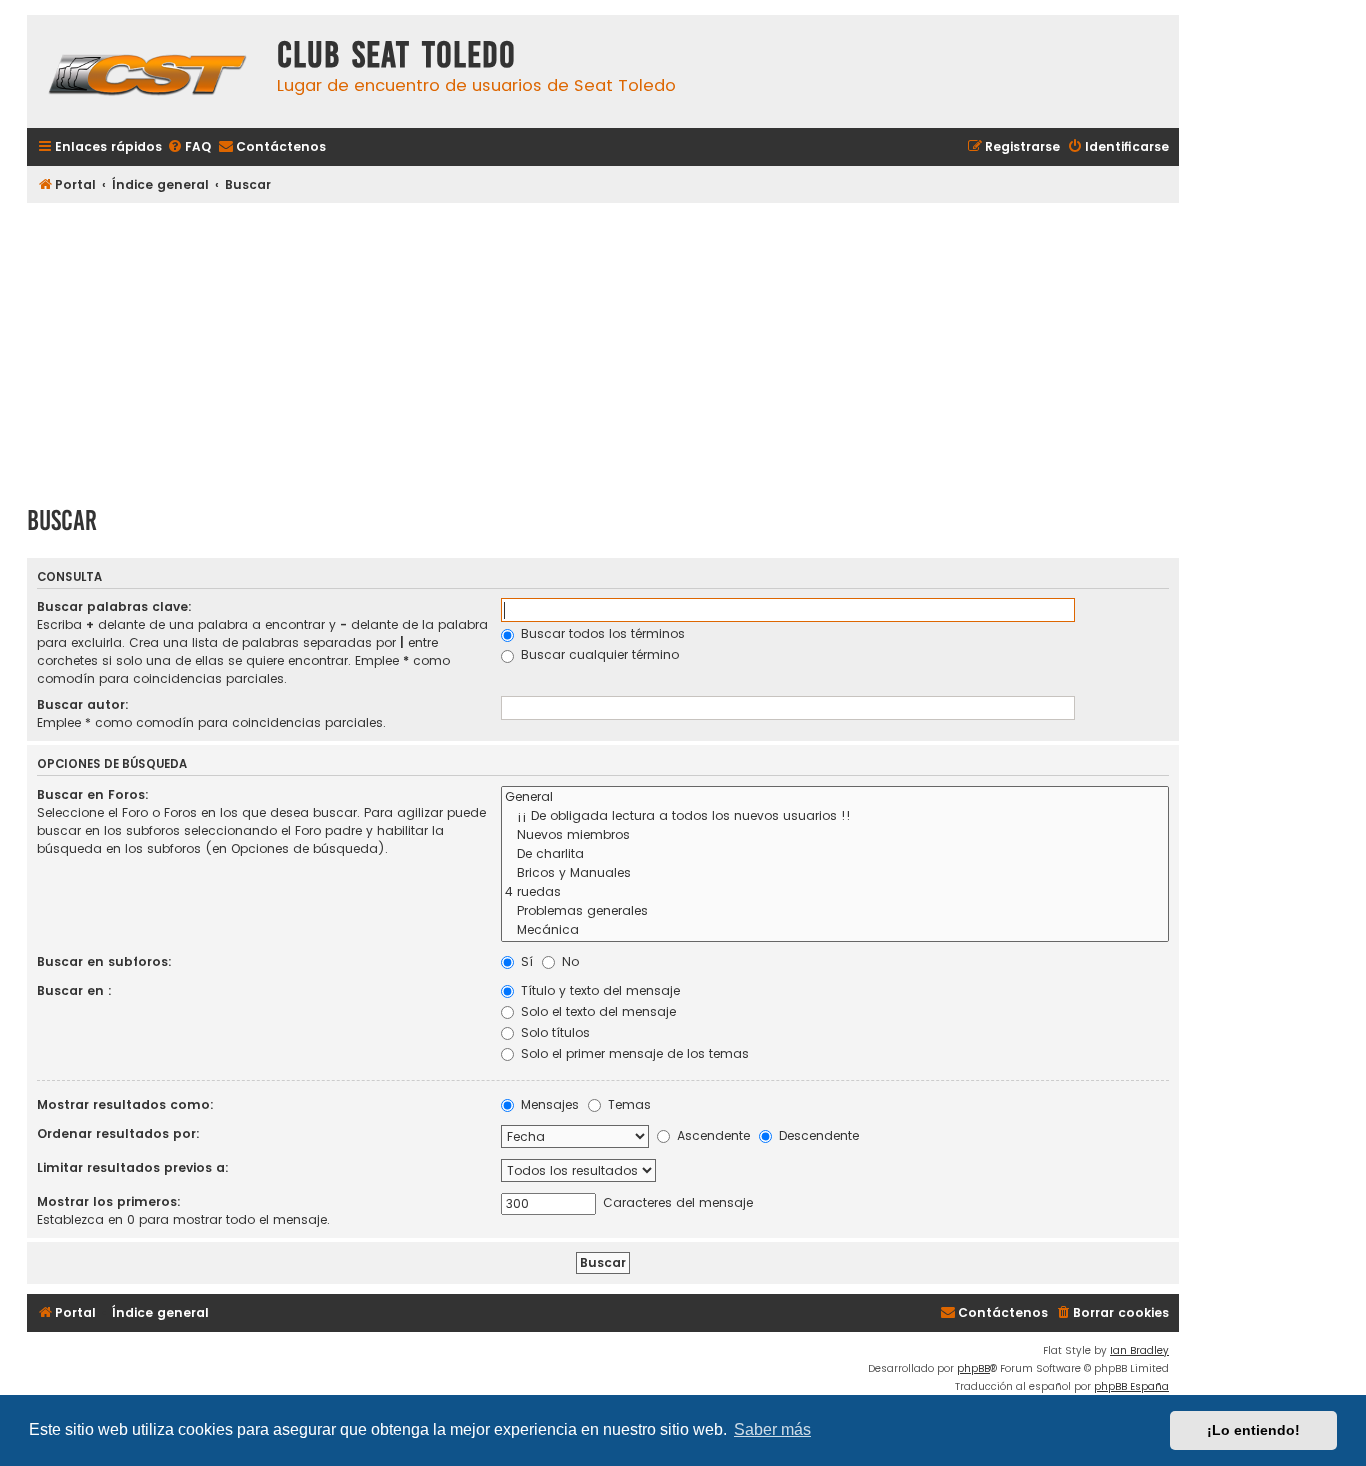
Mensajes (548, 1104)
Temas (627, 1104)
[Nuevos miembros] (835, 835)
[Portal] (147, 71)
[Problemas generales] (835, 911)
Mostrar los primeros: (109, 1201)
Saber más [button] (772, 1429)
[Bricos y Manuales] (835, 873)
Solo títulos (553, 1032)
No (568, 961)
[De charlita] (835, 854)
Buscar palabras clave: (114, 606)
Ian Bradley (1139, 1350)
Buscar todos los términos (601, 633)
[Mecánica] (835, 930)
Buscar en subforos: (104, 961)
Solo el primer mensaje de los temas (633, 1053)
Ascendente (711, 1135)
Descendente (817, 1135)
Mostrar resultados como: (125, 1104)
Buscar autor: (83, 704)
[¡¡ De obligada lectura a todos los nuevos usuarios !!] (835, 816)
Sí (525, 961)
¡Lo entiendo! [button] (1253, 1430)
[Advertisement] (603, 347)
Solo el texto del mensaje (596, 1011)
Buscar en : (74, 990)
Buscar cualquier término (598, 654)
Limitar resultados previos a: (133, 1167)
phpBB (973, 1368)
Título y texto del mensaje (598, 990)
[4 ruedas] (835, 892)
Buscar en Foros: (93, 794)
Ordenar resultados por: (118, 1133)
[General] (835, 797)
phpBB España (1131, 1386)
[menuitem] (189, 147)
